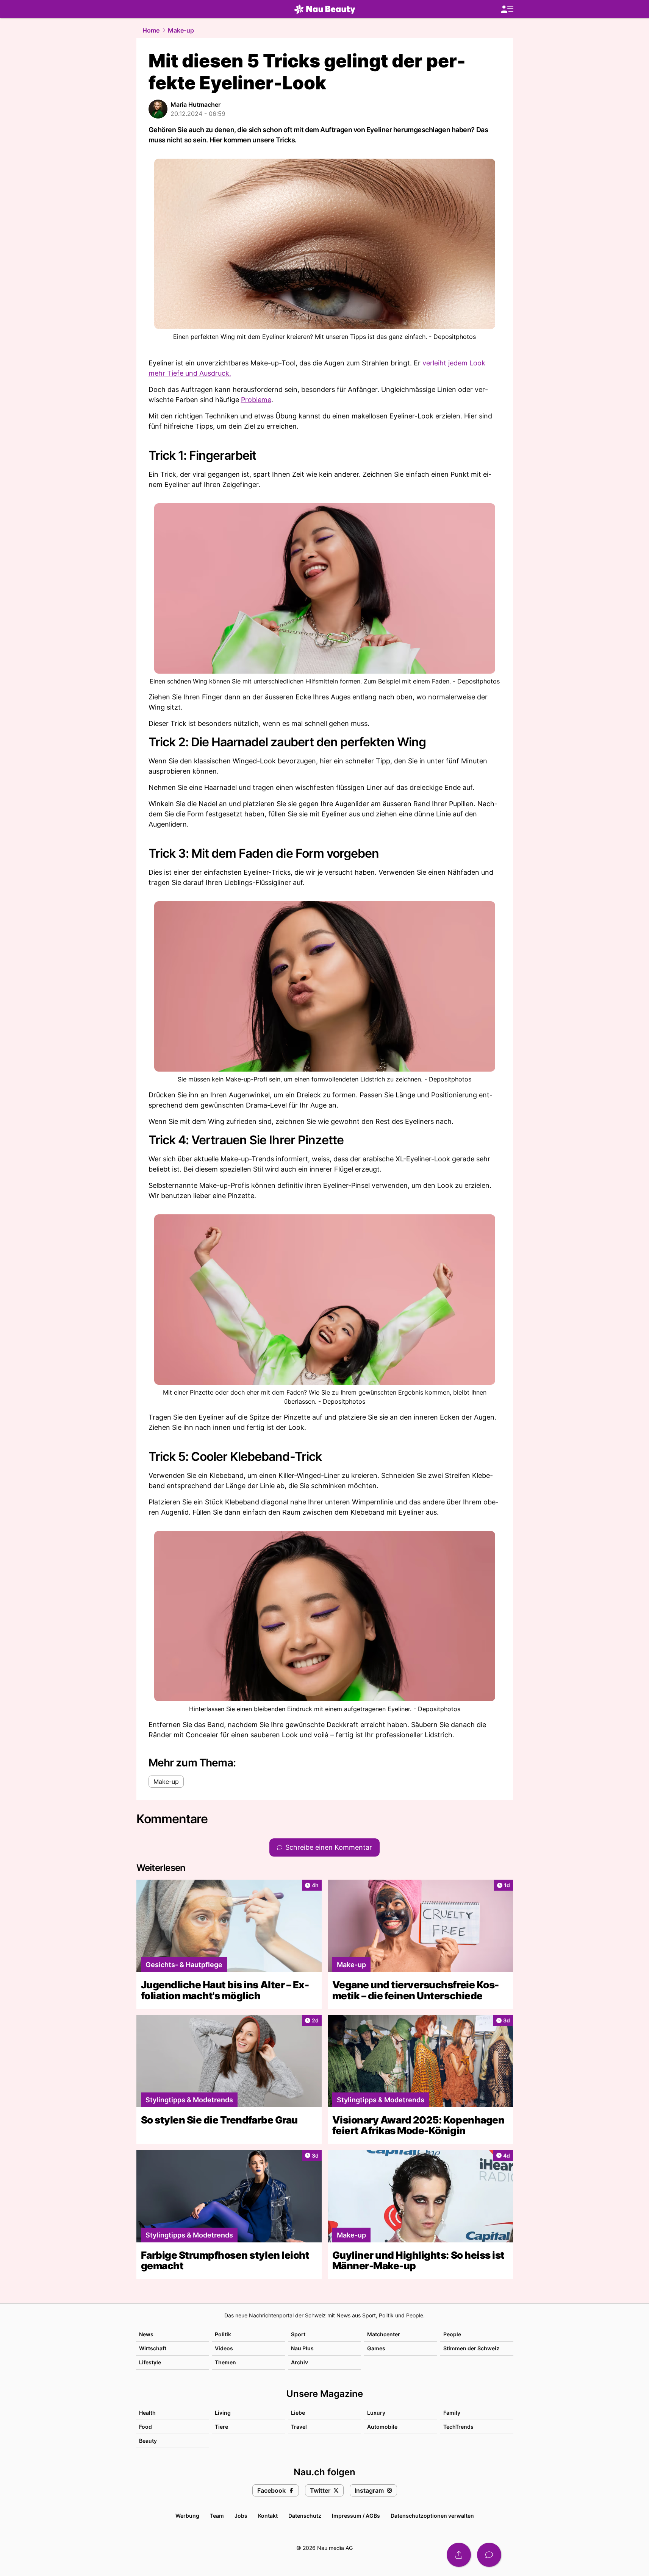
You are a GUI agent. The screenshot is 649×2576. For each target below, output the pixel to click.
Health (147, 2413)
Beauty (148, 2441)
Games (376, 2348)
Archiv (299, 2362)
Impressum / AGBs (356, 2516)
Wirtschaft (153, 2348)
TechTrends (458, 2427)
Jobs (241, 2516)
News (146, 2334)
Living (223, 2413)
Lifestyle (150, 2362)
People (452, 2334)
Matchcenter (384, 2334)
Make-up (181, 30)
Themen (225, 2362)
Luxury (376, 2413)
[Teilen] (459, 2555)
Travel (299, 2427)
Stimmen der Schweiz (471, 2348)
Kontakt (268, 2516)
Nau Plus (302, 2348)
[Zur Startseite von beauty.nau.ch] (325, 9)
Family (452, 2413)
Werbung (187, 2516)
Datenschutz (305, 2516)
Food (145, 2427)
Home (151, 30)
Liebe (298, 2413)
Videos (224, 2348)
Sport (298, 2334)
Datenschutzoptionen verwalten (432, 2516)
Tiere (221, 2427)
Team (217, 2516)
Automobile (382, 2427)
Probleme (256, 400)
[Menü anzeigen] (507, 9)
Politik (223, 2334)
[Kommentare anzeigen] (489, 2555)
